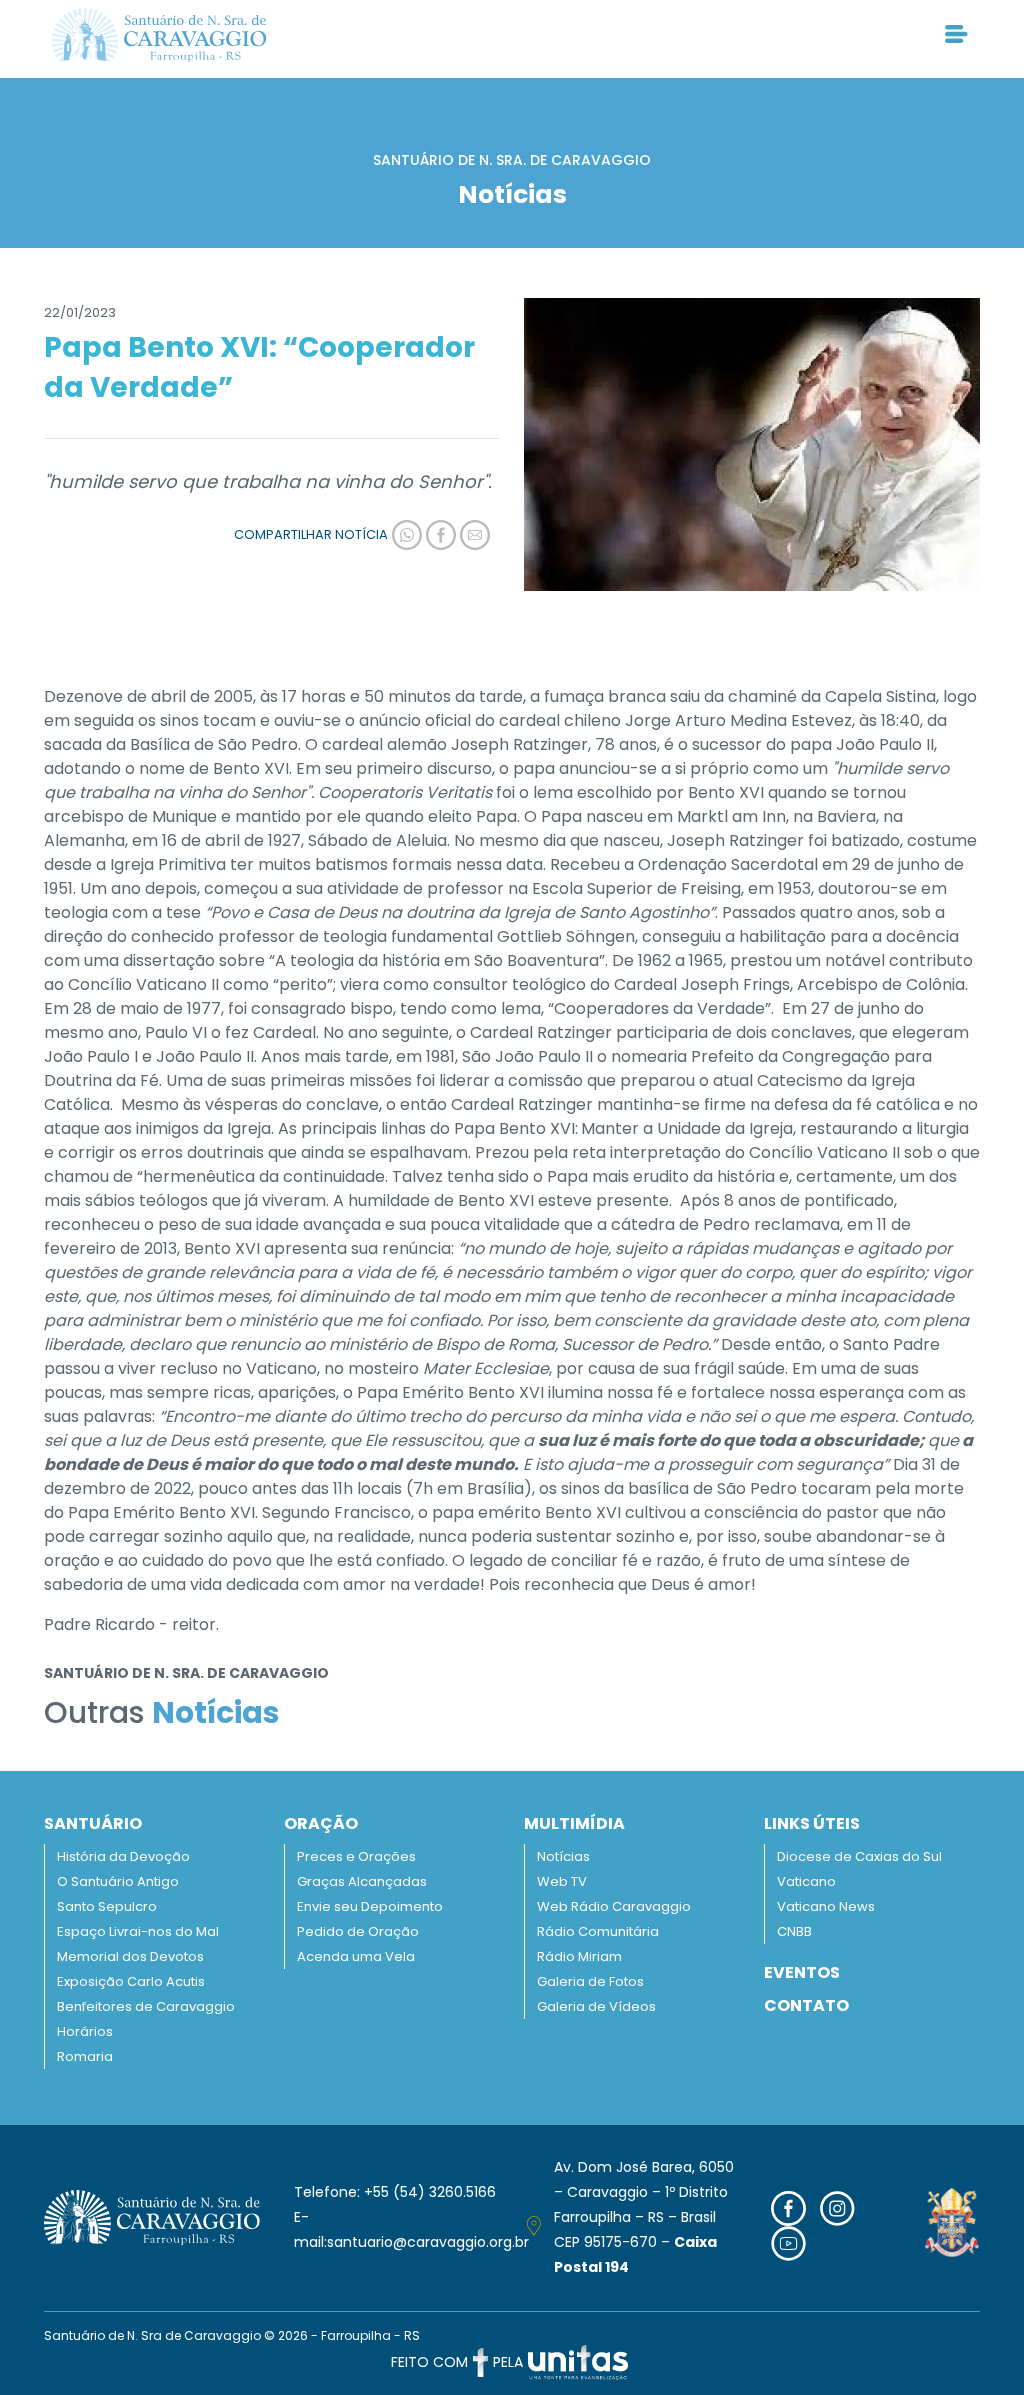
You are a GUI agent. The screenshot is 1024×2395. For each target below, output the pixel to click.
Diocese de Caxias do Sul (859, 1856)
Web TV (562, 1881)
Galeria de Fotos (590, 1981)
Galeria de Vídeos (596, 2006)
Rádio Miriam (579, 1956)
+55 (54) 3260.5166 (430, 2192)
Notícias (563, 1856)
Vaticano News (826, 1906)
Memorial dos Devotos (130, 1956)
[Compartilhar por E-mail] (473, 534)
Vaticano (806, 1881)
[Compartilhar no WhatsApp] (405, 534)
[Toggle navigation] (956, 35)
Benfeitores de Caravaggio (146, 2006)
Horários (85, 2031)
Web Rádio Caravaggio (614, 1906)
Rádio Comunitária (598, 1931)
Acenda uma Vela (356, 1956)
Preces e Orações (356, 1856)
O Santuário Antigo (118, 1881)
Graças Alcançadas (362, 1881)
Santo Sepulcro (107, 1906)
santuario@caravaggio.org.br (428, 2242)
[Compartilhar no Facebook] (439, 534)
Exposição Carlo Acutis (131, 1981)
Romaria (85, 2056)
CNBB (794, 1931)
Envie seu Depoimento (370, 1906)
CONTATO (806, 2005)
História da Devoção (123, 1856)
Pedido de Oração (358, 1931)
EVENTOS (802, 1972)
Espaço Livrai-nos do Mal (138, 1931)
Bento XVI (251, 768)
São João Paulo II (527, 1056)
